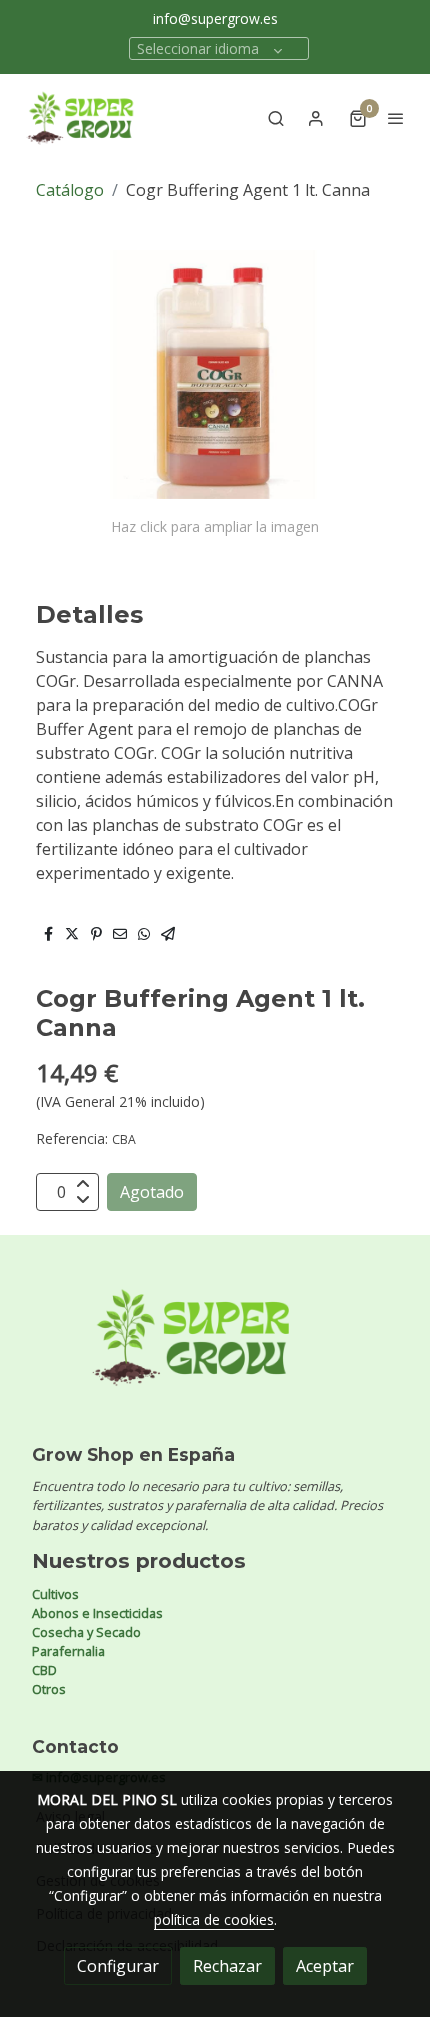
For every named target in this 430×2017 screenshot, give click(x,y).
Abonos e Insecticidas (97, 1613)
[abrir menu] (396, 118)
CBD (44, 1670)
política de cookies (214, 1919)
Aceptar (325, 1966)
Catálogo (70, 190)
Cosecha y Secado (86, 1632)
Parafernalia (68, 1651)
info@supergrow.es (215, 18)
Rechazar (227, 1966)
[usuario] (316, 118)
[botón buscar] (276, 118)
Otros (49, 1689)
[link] (80, 118)
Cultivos (55, 1594)
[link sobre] (215, 1349)
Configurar (118, 1966)
